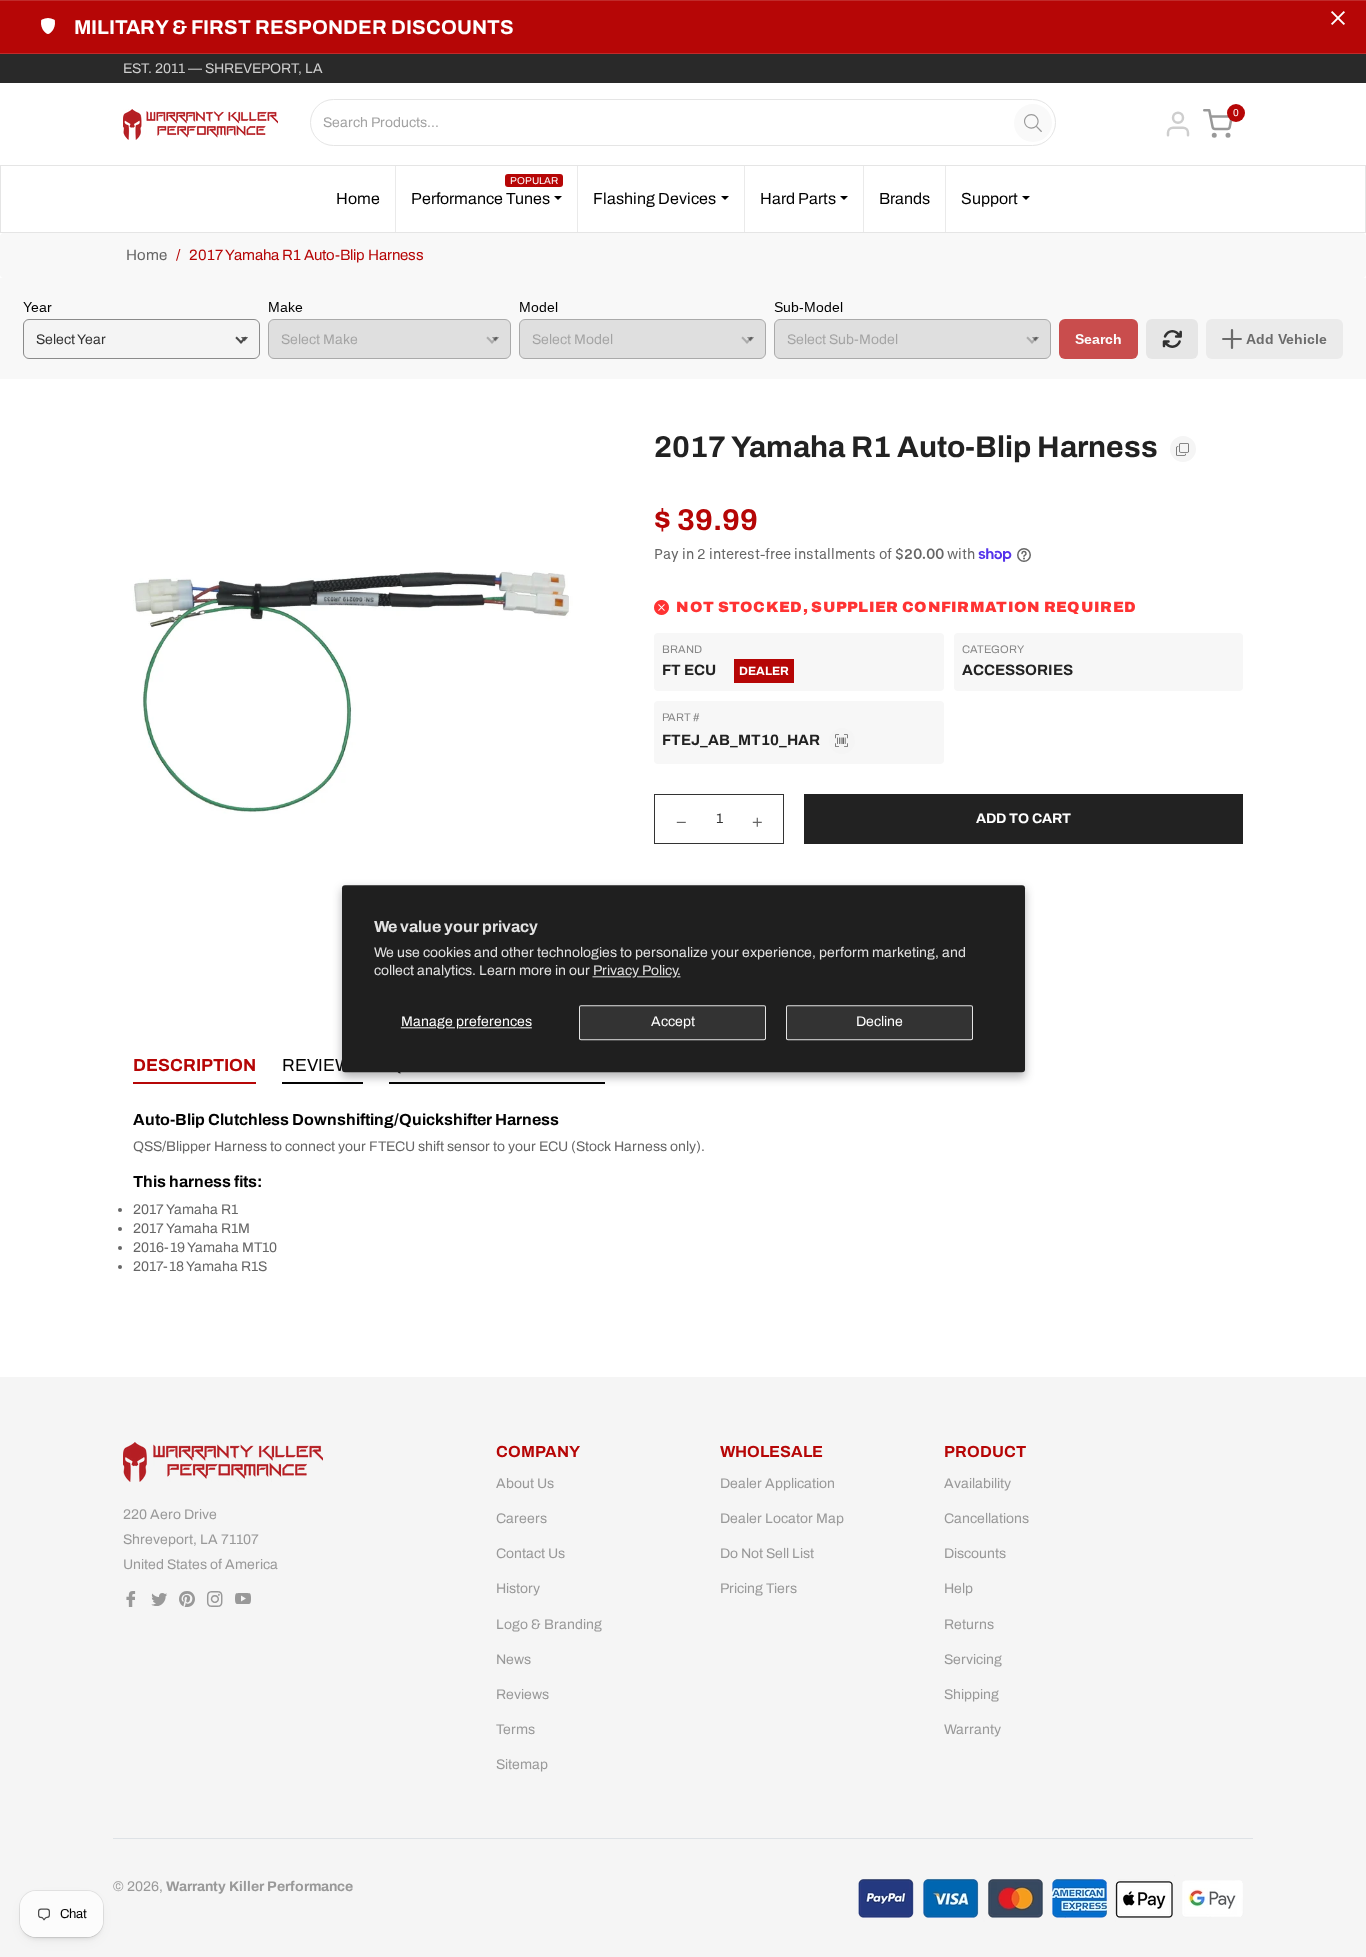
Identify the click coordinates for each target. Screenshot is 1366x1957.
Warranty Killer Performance (259, 1886)
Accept (673, 1021)
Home (146, 255)
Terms (515, 1729)
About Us (525, 1483)
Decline (879, 1021)
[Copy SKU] (842, 741)
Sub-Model (808, 307)
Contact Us (530, 1553)
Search (1098, 339)
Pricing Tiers (758, 1588)
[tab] (194, 1069)
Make (285, 307)
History (518, 1588)
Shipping (971, 1694)
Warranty (972, 1729)
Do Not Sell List (767, 1553)
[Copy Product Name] (1183, 449)
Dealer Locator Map (782, 1518)
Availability (977, 1483)
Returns (969, 1624)
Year (37, 307)
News (513, 1659)
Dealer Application (777, 1483)
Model (538, 307)
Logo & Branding (549, 1624)
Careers (521, 1518)
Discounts (975, 1553)
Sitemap (522, 1764)
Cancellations (986, 1518)
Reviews (522, 1694)
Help (958, 1588)
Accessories (1017, 670)
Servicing (973, 1659)
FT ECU (689, 670)
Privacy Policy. (637, 970)
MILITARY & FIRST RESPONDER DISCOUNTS (294, 27)
